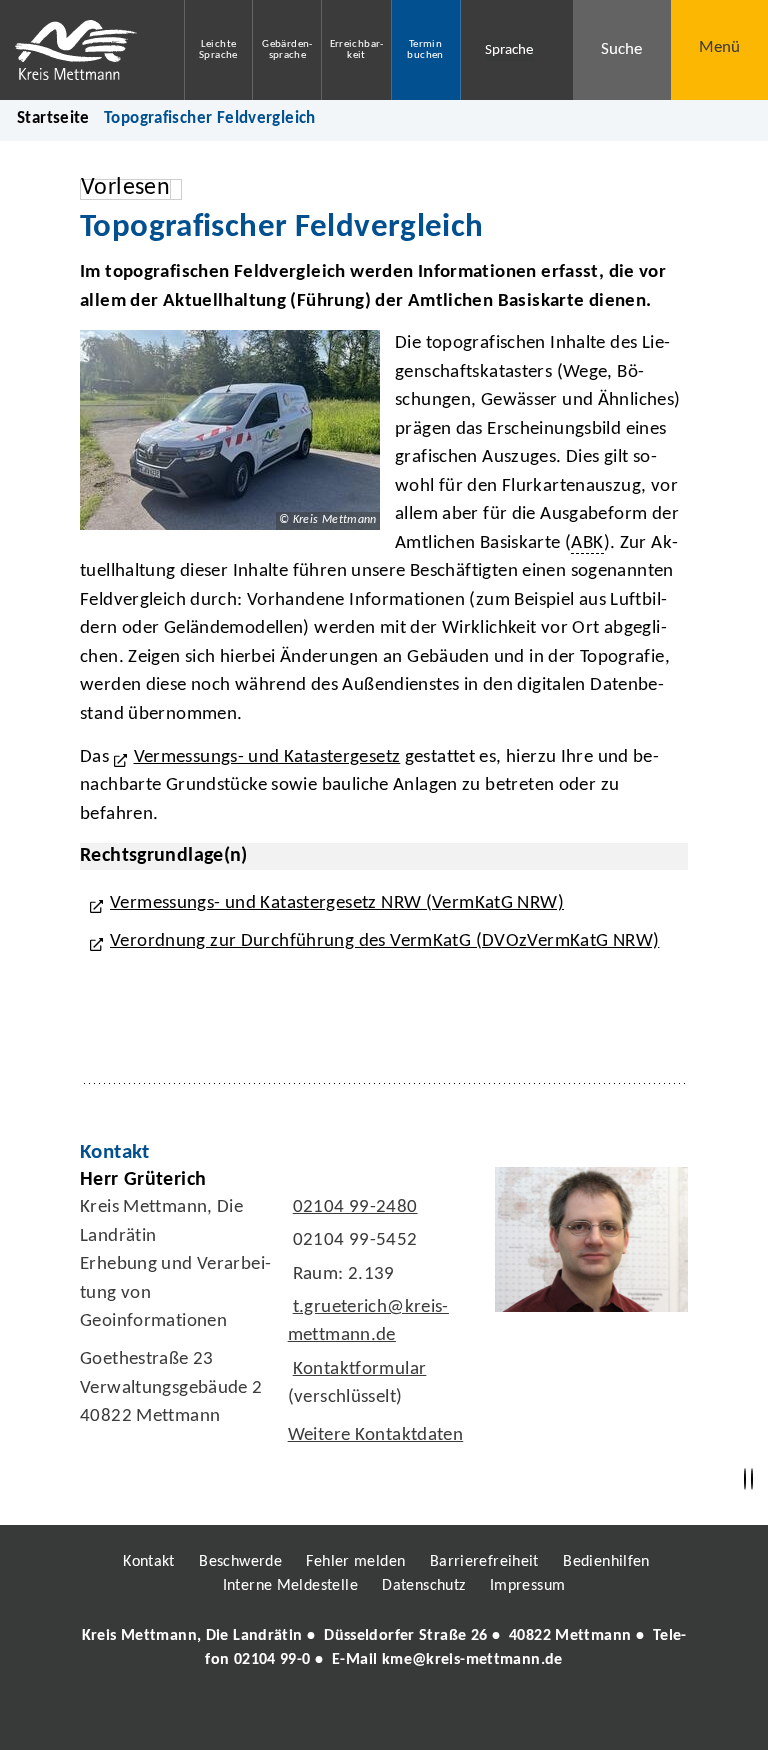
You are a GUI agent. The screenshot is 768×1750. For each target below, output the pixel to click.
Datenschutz (423, 1586)
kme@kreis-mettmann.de (472, 1660)
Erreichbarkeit (357, 50)
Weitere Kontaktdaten (376, 1435)
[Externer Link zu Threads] (337, 1717)
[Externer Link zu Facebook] (247, 1717)
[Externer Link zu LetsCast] (517, 1717)
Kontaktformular (360, 1369)
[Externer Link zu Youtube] (427, 1717)
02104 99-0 (272, 1660)
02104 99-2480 (353, 1207)
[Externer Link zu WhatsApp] (472, 1717)
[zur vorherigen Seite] (745, 1479)
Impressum (527, 1586)
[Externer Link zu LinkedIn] (382, 1717)
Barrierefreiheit (484, 1562)
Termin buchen (425, 50)
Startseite (53, 118)
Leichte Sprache (218, 50)
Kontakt (149, 1562)
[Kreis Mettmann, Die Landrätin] (384, 1648)
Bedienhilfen (606, 1562)
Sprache (509, 50)
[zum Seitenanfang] (752, 1479)
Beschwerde (240, 1562)
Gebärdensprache (287, 50)
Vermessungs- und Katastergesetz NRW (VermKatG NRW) (337, 903)
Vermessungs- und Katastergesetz (267, 757)
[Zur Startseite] (77, 50)
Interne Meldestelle (290, 1586)
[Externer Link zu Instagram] (292, 1717)
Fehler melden (355, 1562)
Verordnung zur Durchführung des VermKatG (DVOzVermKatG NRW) (384, 941)
